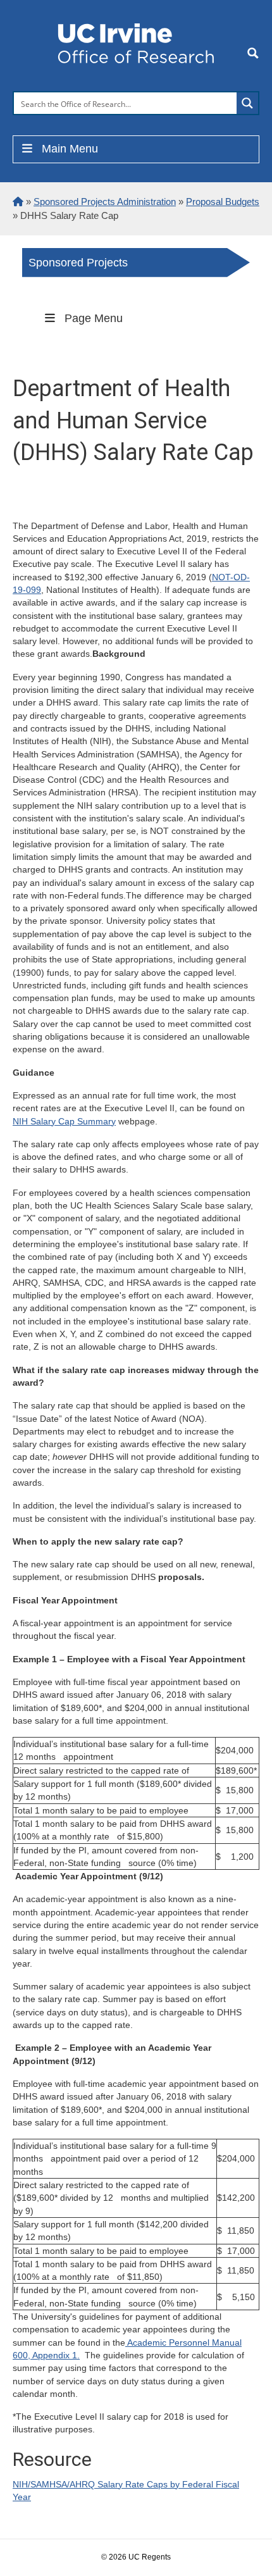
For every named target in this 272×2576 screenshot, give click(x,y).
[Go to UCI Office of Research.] (18, 202)
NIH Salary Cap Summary (64, 1121)
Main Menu (70, 149)
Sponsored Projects (78, 263)
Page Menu (94, 318)
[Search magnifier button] (247, 103)
